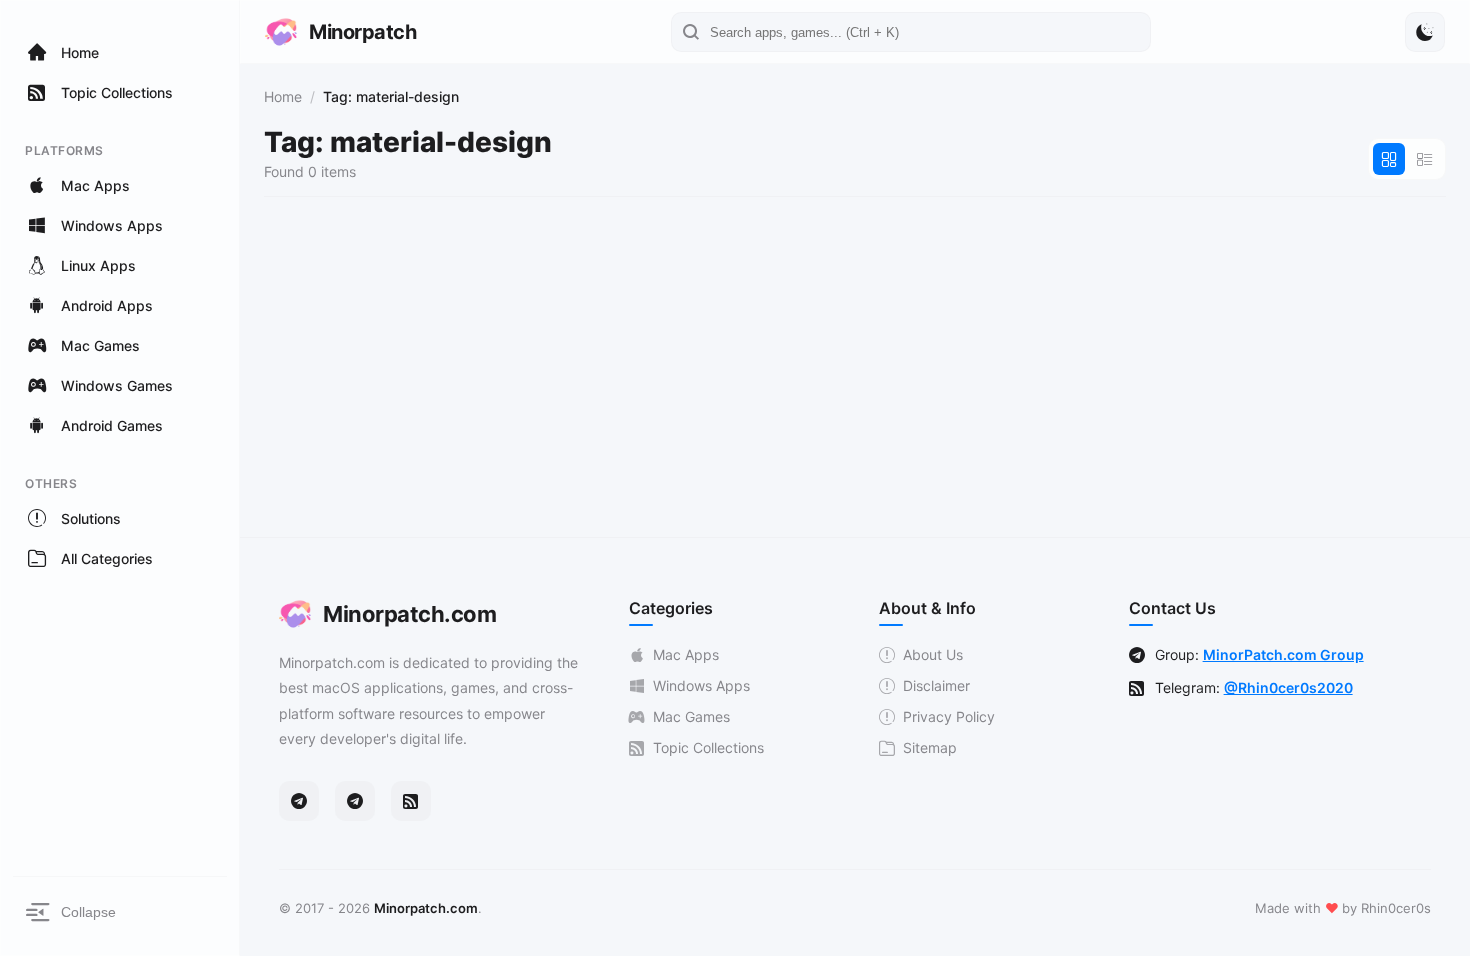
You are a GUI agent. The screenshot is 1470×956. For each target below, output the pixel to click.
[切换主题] (1425, 32)
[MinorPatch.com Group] (355, 801)
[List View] (1425, 159)
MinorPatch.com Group (1283, 654)
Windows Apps (701, 685)
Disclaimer (936, 685)
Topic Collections (708, 747)
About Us (933, 654)
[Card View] (1389, 159)
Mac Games (691, 716)
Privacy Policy (949, 716)
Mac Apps (686, 654)
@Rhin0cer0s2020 (1288, 687)
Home (283, 96)
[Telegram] (299, 801)
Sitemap (930, 747)
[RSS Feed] (411, 801)
